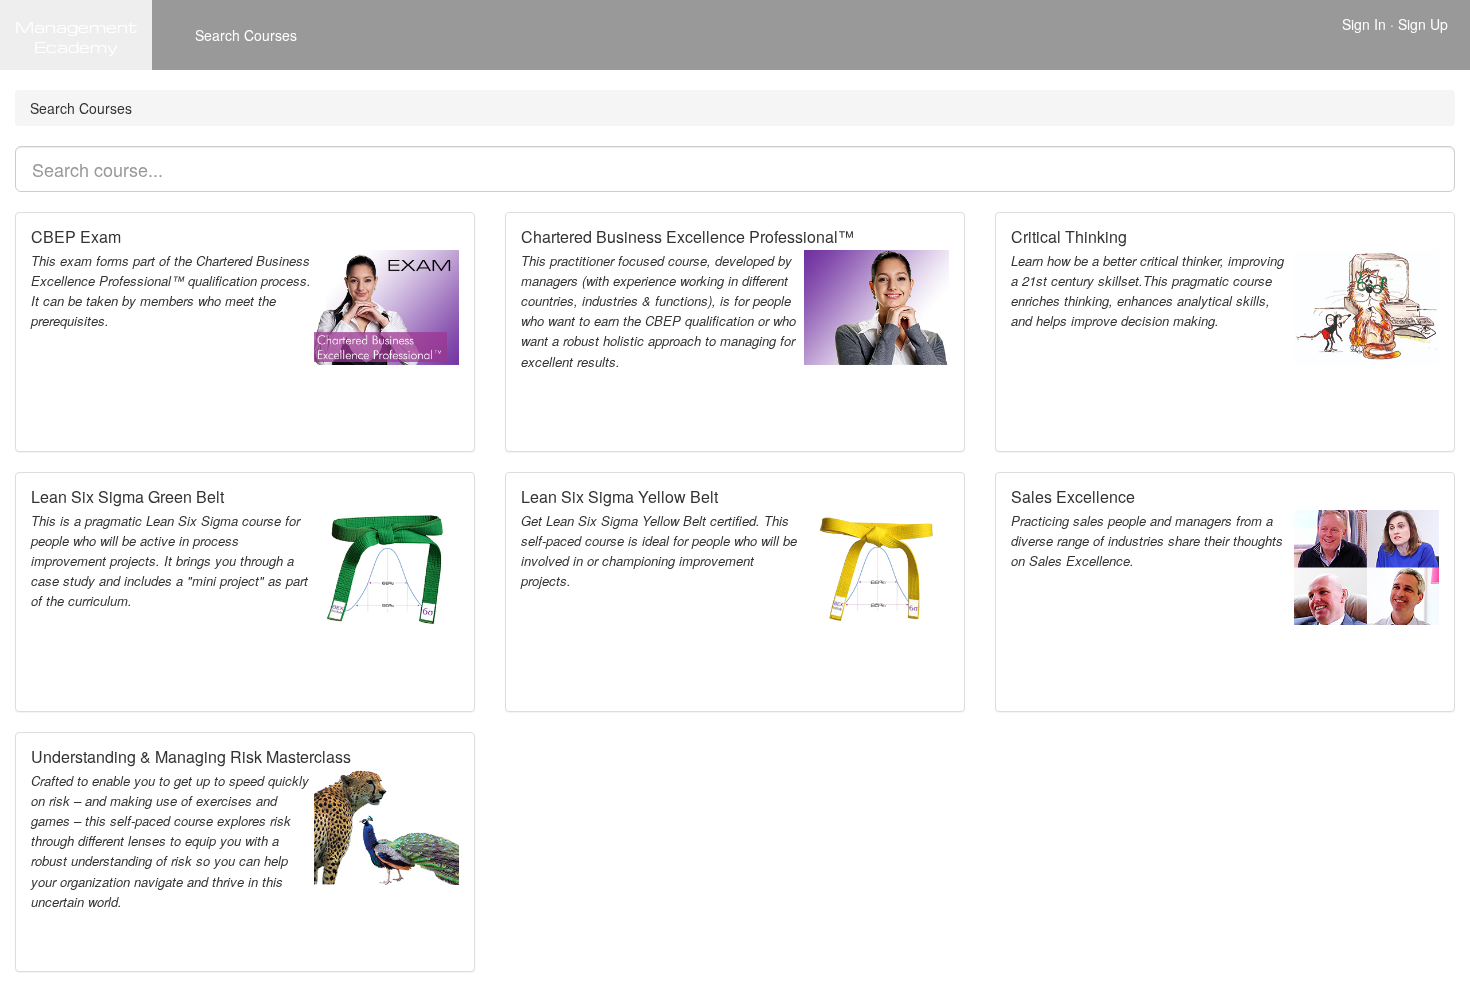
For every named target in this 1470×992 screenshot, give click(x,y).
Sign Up (1423, 24)
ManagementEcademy (76, 35)
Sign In (1364, 24)
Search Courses (246, 35)
